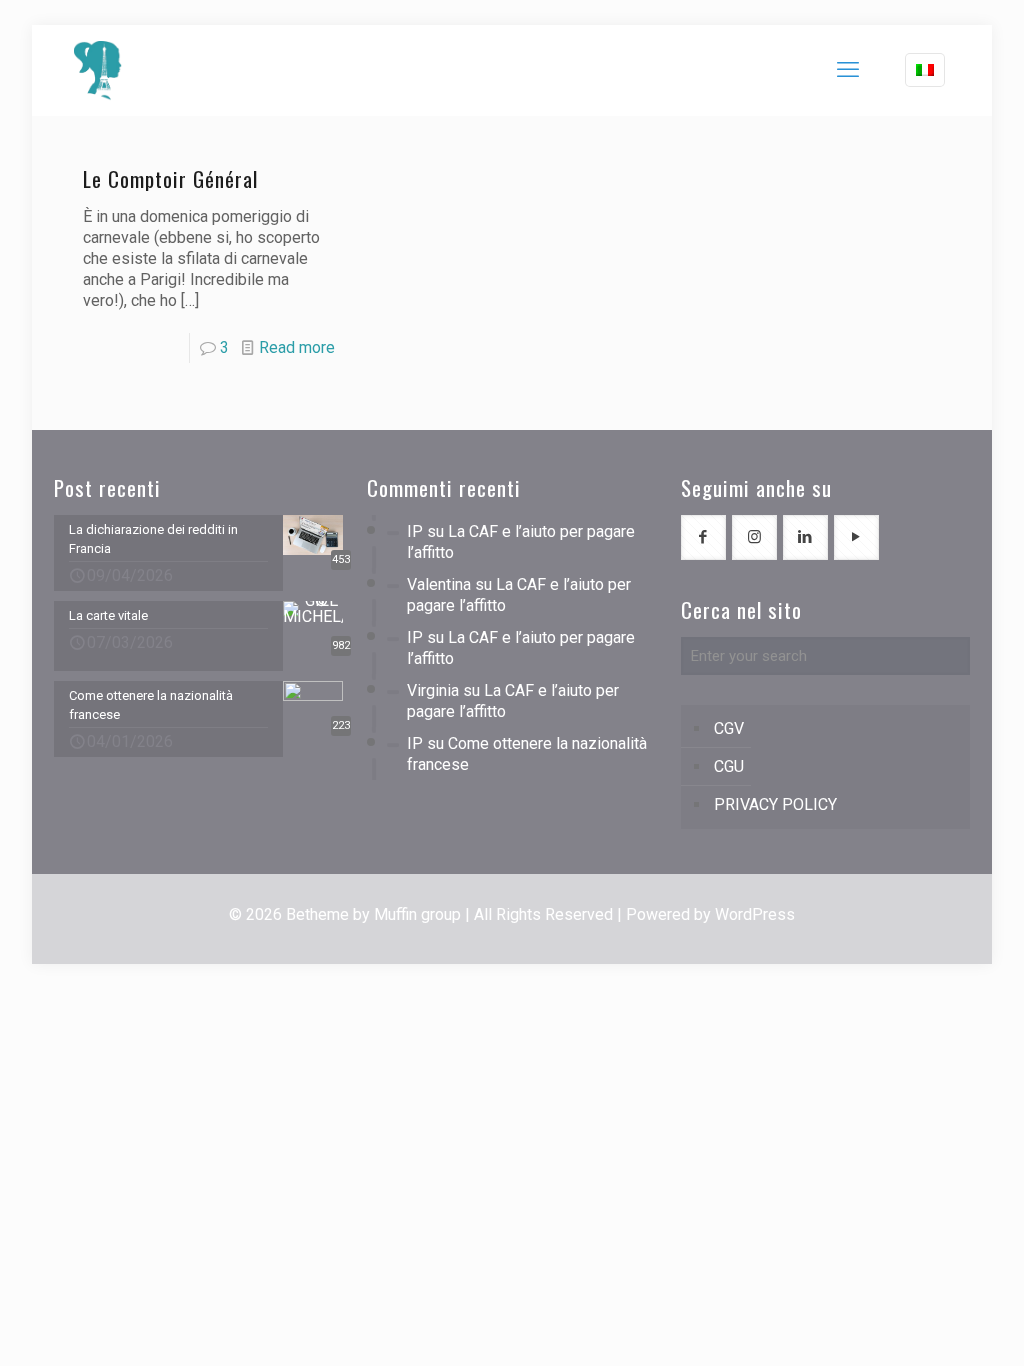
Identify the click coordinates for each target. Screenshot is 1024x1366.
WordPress (755, 914)
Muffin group (417, 914)
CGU (729, 766)
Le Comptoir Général (170, 178)
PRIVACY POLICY (775, 804)
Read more (297, 347)
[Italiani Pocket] (98, 70)
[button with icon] (703, 537)
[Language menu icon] (925, 70)
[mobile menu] (848, 70)
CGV (729, 728)
